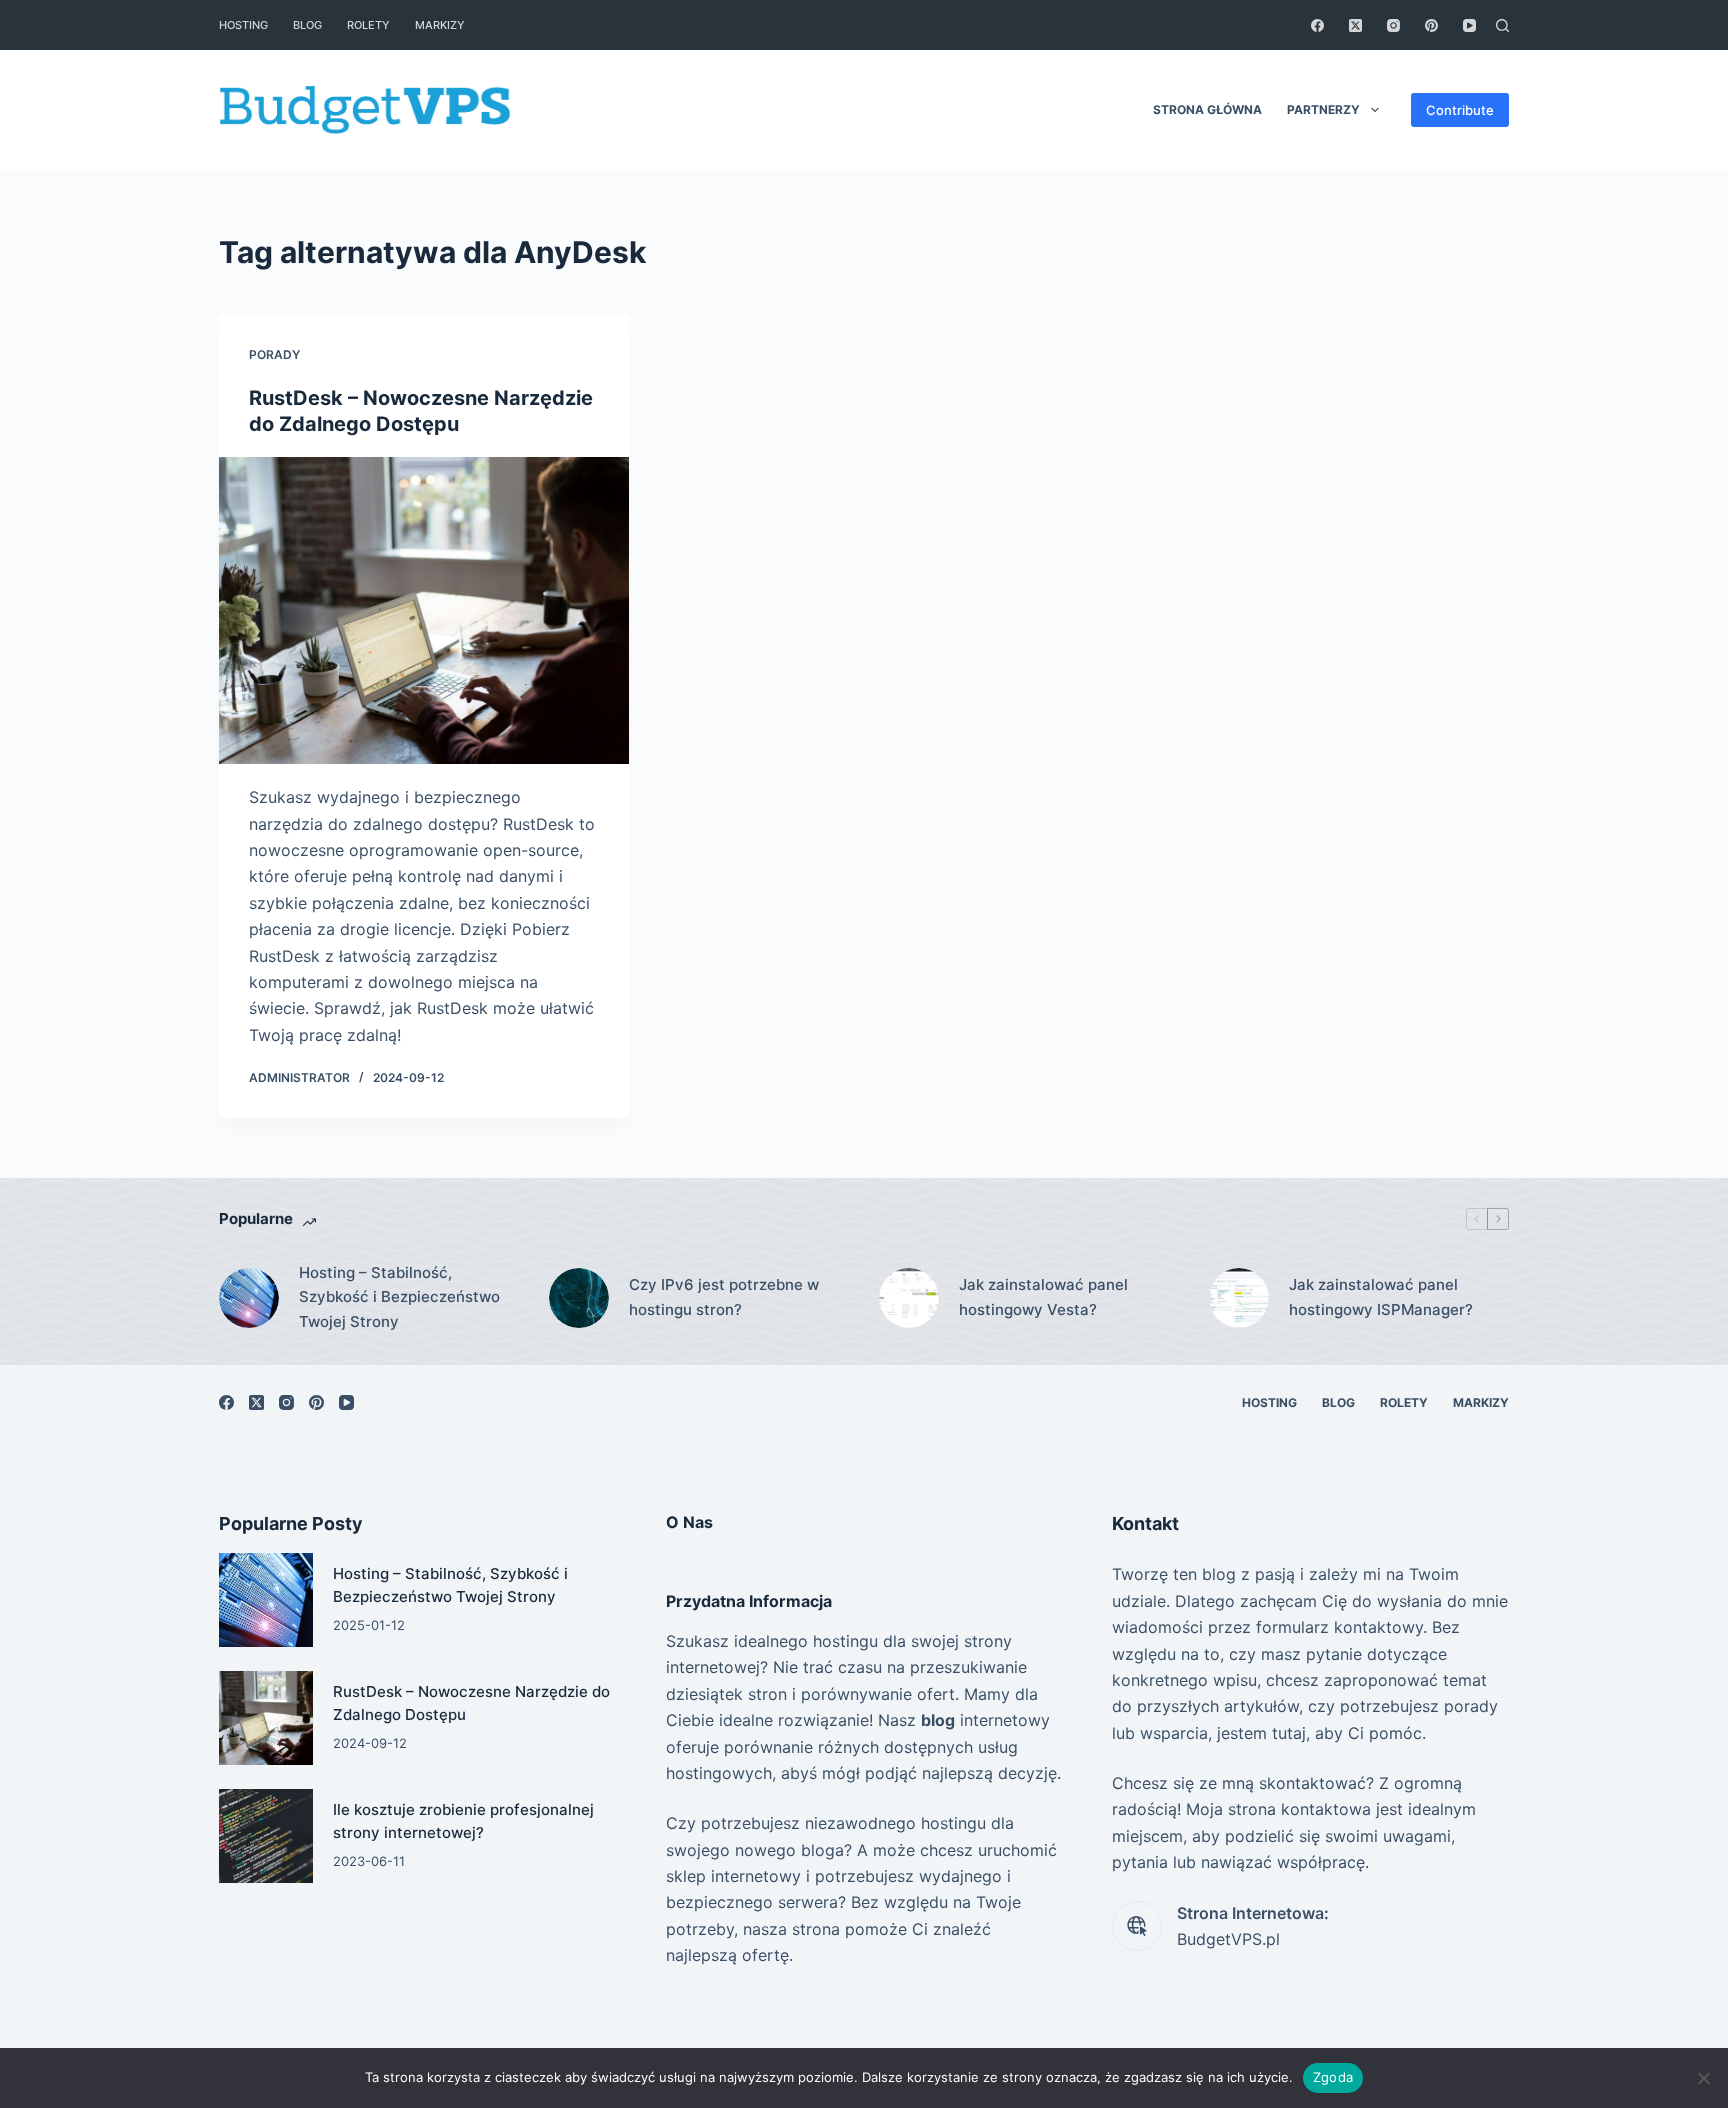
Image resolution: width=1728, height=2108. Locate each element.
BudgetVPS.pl (1228, 1939)
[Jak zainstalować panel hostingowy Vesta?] (909, 1298)
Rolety (368, 25)
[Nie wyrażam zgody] (1703, 2078)
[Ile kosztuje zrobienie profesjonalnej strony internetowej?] (266, 1836)
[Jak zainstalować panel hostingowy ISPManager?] (1239, 1298)
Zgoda (1333, 2077)
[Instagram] (1393, 25)
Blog (307, 25)
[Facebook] (1317, 25)
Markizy (440, 25)
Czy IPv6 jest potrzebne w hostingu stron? (724, 1297)
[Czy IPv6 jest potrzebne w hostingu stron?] (579, 1298)
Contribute (1460, 110)
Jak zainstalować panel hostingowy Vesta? (1043, 1297)
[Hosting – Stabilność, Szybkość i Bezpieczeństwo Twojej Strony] (249, 1298)
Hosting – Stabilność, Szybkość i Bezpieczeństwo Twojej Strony (399, 1297)
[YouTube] (1469, 25)
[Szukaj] (1502, 25)
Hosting (243, 25)
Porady (274, 354)
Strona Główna (1207, 109)
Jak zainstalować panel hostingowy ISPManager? (1381, 1297)
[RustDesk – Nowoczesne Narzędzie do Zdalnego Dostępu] (424, 611)
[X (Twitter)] (1355, 25)
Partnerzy (1323, 109)
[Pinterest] (1431, 25)
